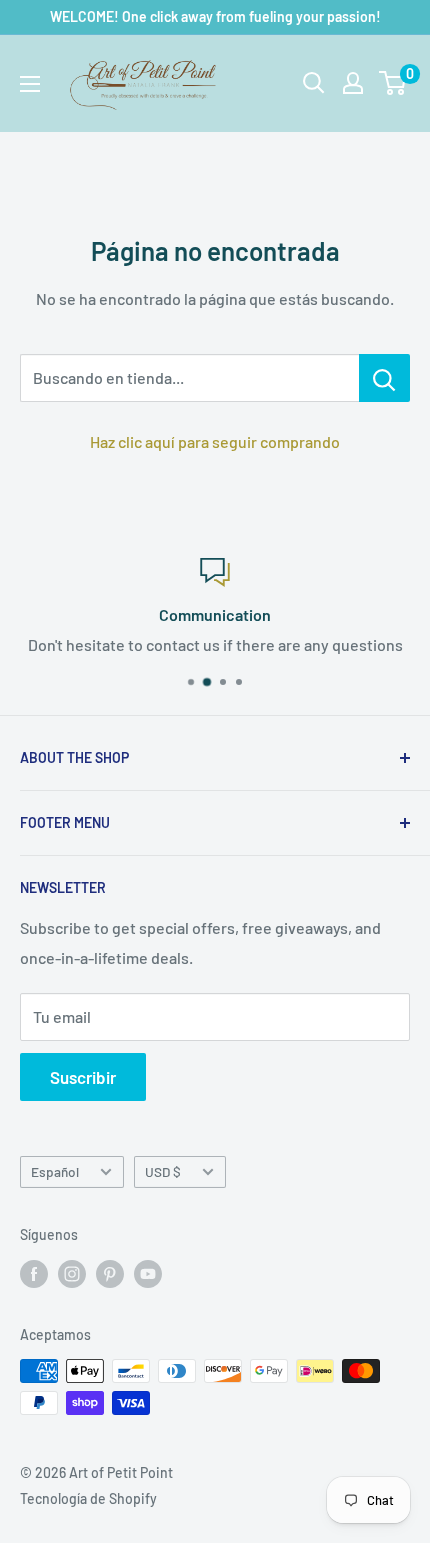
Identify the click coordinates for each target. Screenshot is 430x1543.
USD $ (163, 1171)
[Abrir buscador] (314, 83)
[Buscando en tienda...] (384, 378)
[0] (393, 83)
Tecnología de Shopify (88, 1498)
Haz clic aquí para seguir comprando (215, 441)
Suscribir (83, 1077)
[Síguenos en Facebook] (34, 1273)
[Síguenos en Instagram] (72, 1273)
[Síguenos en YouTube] (148, 1273)
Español (55, 1171)
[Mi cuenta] (353, 83)
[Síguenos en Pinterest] (110, 1273)
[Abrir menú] (30, 84)
